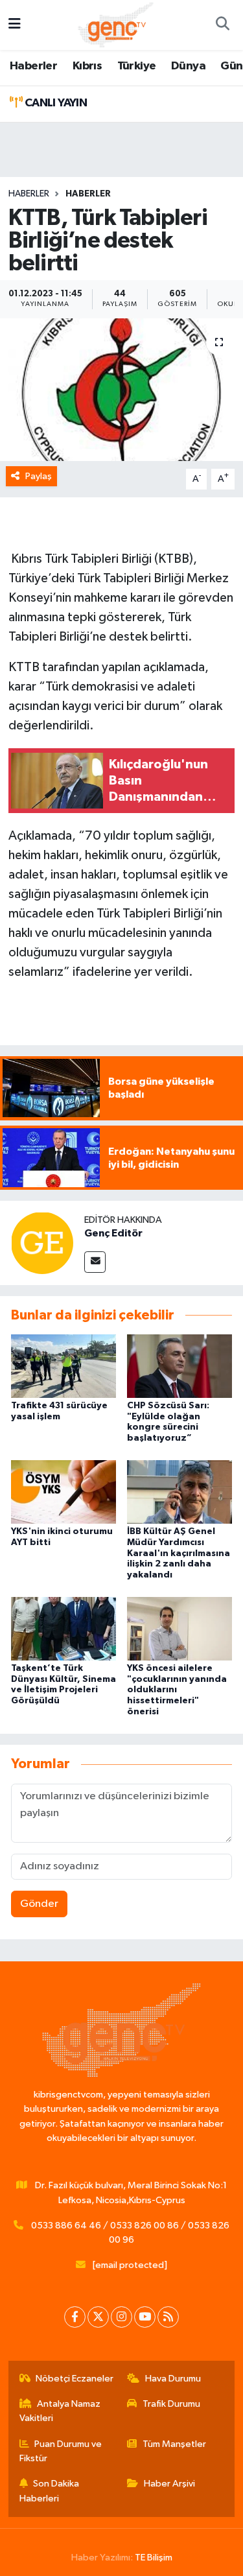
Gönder (39, 1904)
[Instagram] (121, 2317)
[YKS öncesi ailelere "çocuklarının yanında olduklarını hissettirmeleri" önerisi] (179, 1628)
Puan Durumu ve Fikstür (61, 2451)
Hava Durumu (173, 2379)
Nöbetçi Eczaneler (75, 2379)
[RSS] (168, 2317)
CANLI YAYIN (54, 103)
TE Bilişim (154, 2558)
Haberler (33, 66)
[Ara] (222, 25)
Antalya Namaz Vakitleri (60, 2411)
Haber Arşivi (169, 2484)
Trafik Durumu (171, 2404)
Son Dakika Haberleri (50, 2491)
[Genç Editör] (42, 1243)
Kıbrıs (87, 66)
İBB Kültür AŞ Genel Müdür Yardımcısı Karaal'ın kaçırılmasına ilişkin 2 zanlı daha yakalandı (179, 1553)
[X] (98, 2317)
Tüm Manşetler (174, 2444)
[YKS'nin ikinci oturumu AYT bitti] (64, 1492)
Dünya (188, 66)
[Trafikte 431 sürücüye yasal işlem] (64, 1366)
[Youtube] (145, 2317)
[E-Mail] (95, 1262)
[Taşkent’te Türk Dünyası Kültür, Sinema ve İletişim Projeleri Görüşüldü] (64, 1628)
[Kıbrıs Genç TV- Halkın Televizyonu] (116, 24)
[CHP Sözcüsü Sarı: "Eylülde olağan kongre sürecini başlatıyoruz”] (179, 1366)
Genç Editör (113, 1233)
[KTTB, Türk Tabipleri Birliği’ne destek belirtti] (121, 390)
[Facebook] (75, 2317)
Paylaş (39, 476)
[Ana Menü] (15, 25)
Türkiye (137, 66)
